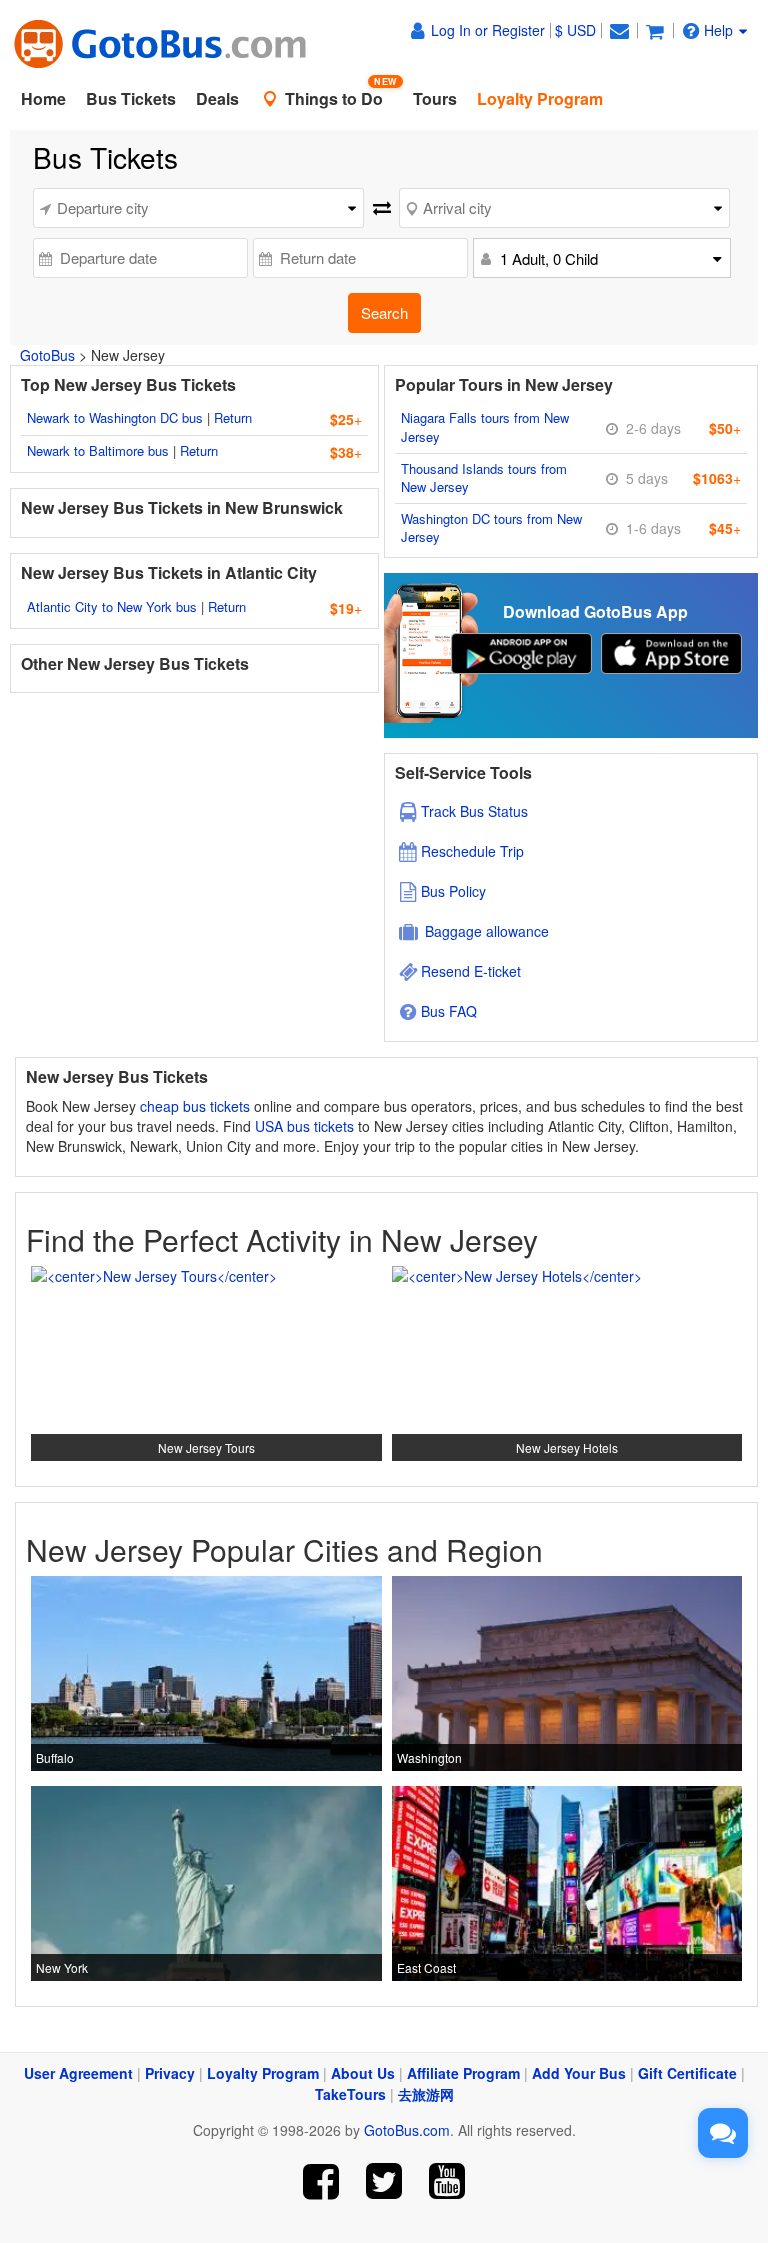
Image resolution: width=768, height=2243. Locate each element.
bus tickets (320, 1126)
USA (269, 1126)
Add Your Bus (579, 2073)
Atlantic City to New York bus (112, 606)
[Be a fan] (321, 2181)
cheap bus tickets (195, 1106)
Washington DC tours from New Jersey (491, 528)
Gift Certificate (687, 2073)
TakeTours (350, 2094)
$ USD (575, 30)
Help (718, 30)
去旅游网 (426, 2094)
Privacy (170, 2073)
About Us (363, 2073)
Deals (217, 98)
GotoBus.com (407, 2130)
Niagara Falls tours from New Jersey (485, 427)
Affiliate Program (463, 2073)
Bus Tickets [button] (131, 98)
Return (233, 417)
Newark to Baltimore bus (98, 450)
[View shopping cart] (655, 30)
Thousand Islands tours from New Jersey (484, 478)
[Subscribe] (446, 2181)
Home (43, 98)
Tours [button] (435, 98)
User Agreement (78, 2073)
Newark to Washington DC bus (115, 417)
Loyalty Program (263, 2073)
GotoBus (47, 355)
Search (384, 312)
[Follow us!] (384, 2181)
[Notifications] (619, 30)
